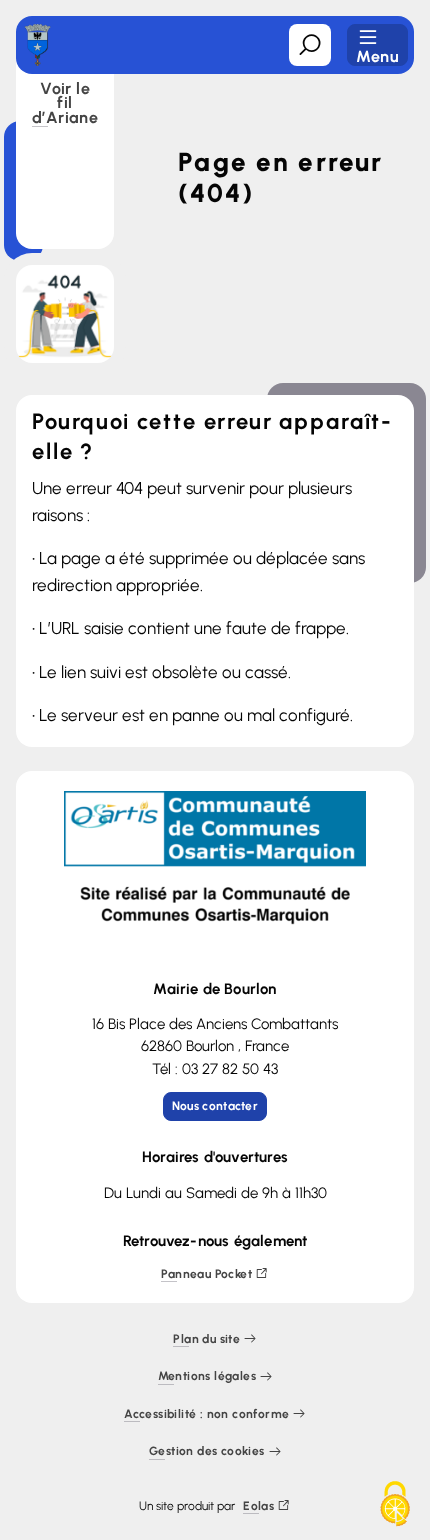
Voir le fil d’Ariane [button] (65, 104)
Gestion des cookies (207, 1452)
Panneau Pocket (206, 1274)
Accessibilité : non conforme (206, 1414)
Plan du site (206, 1339)
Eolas (258, 1506)
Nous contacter (215, 1106)
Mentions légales (207, 1377)
